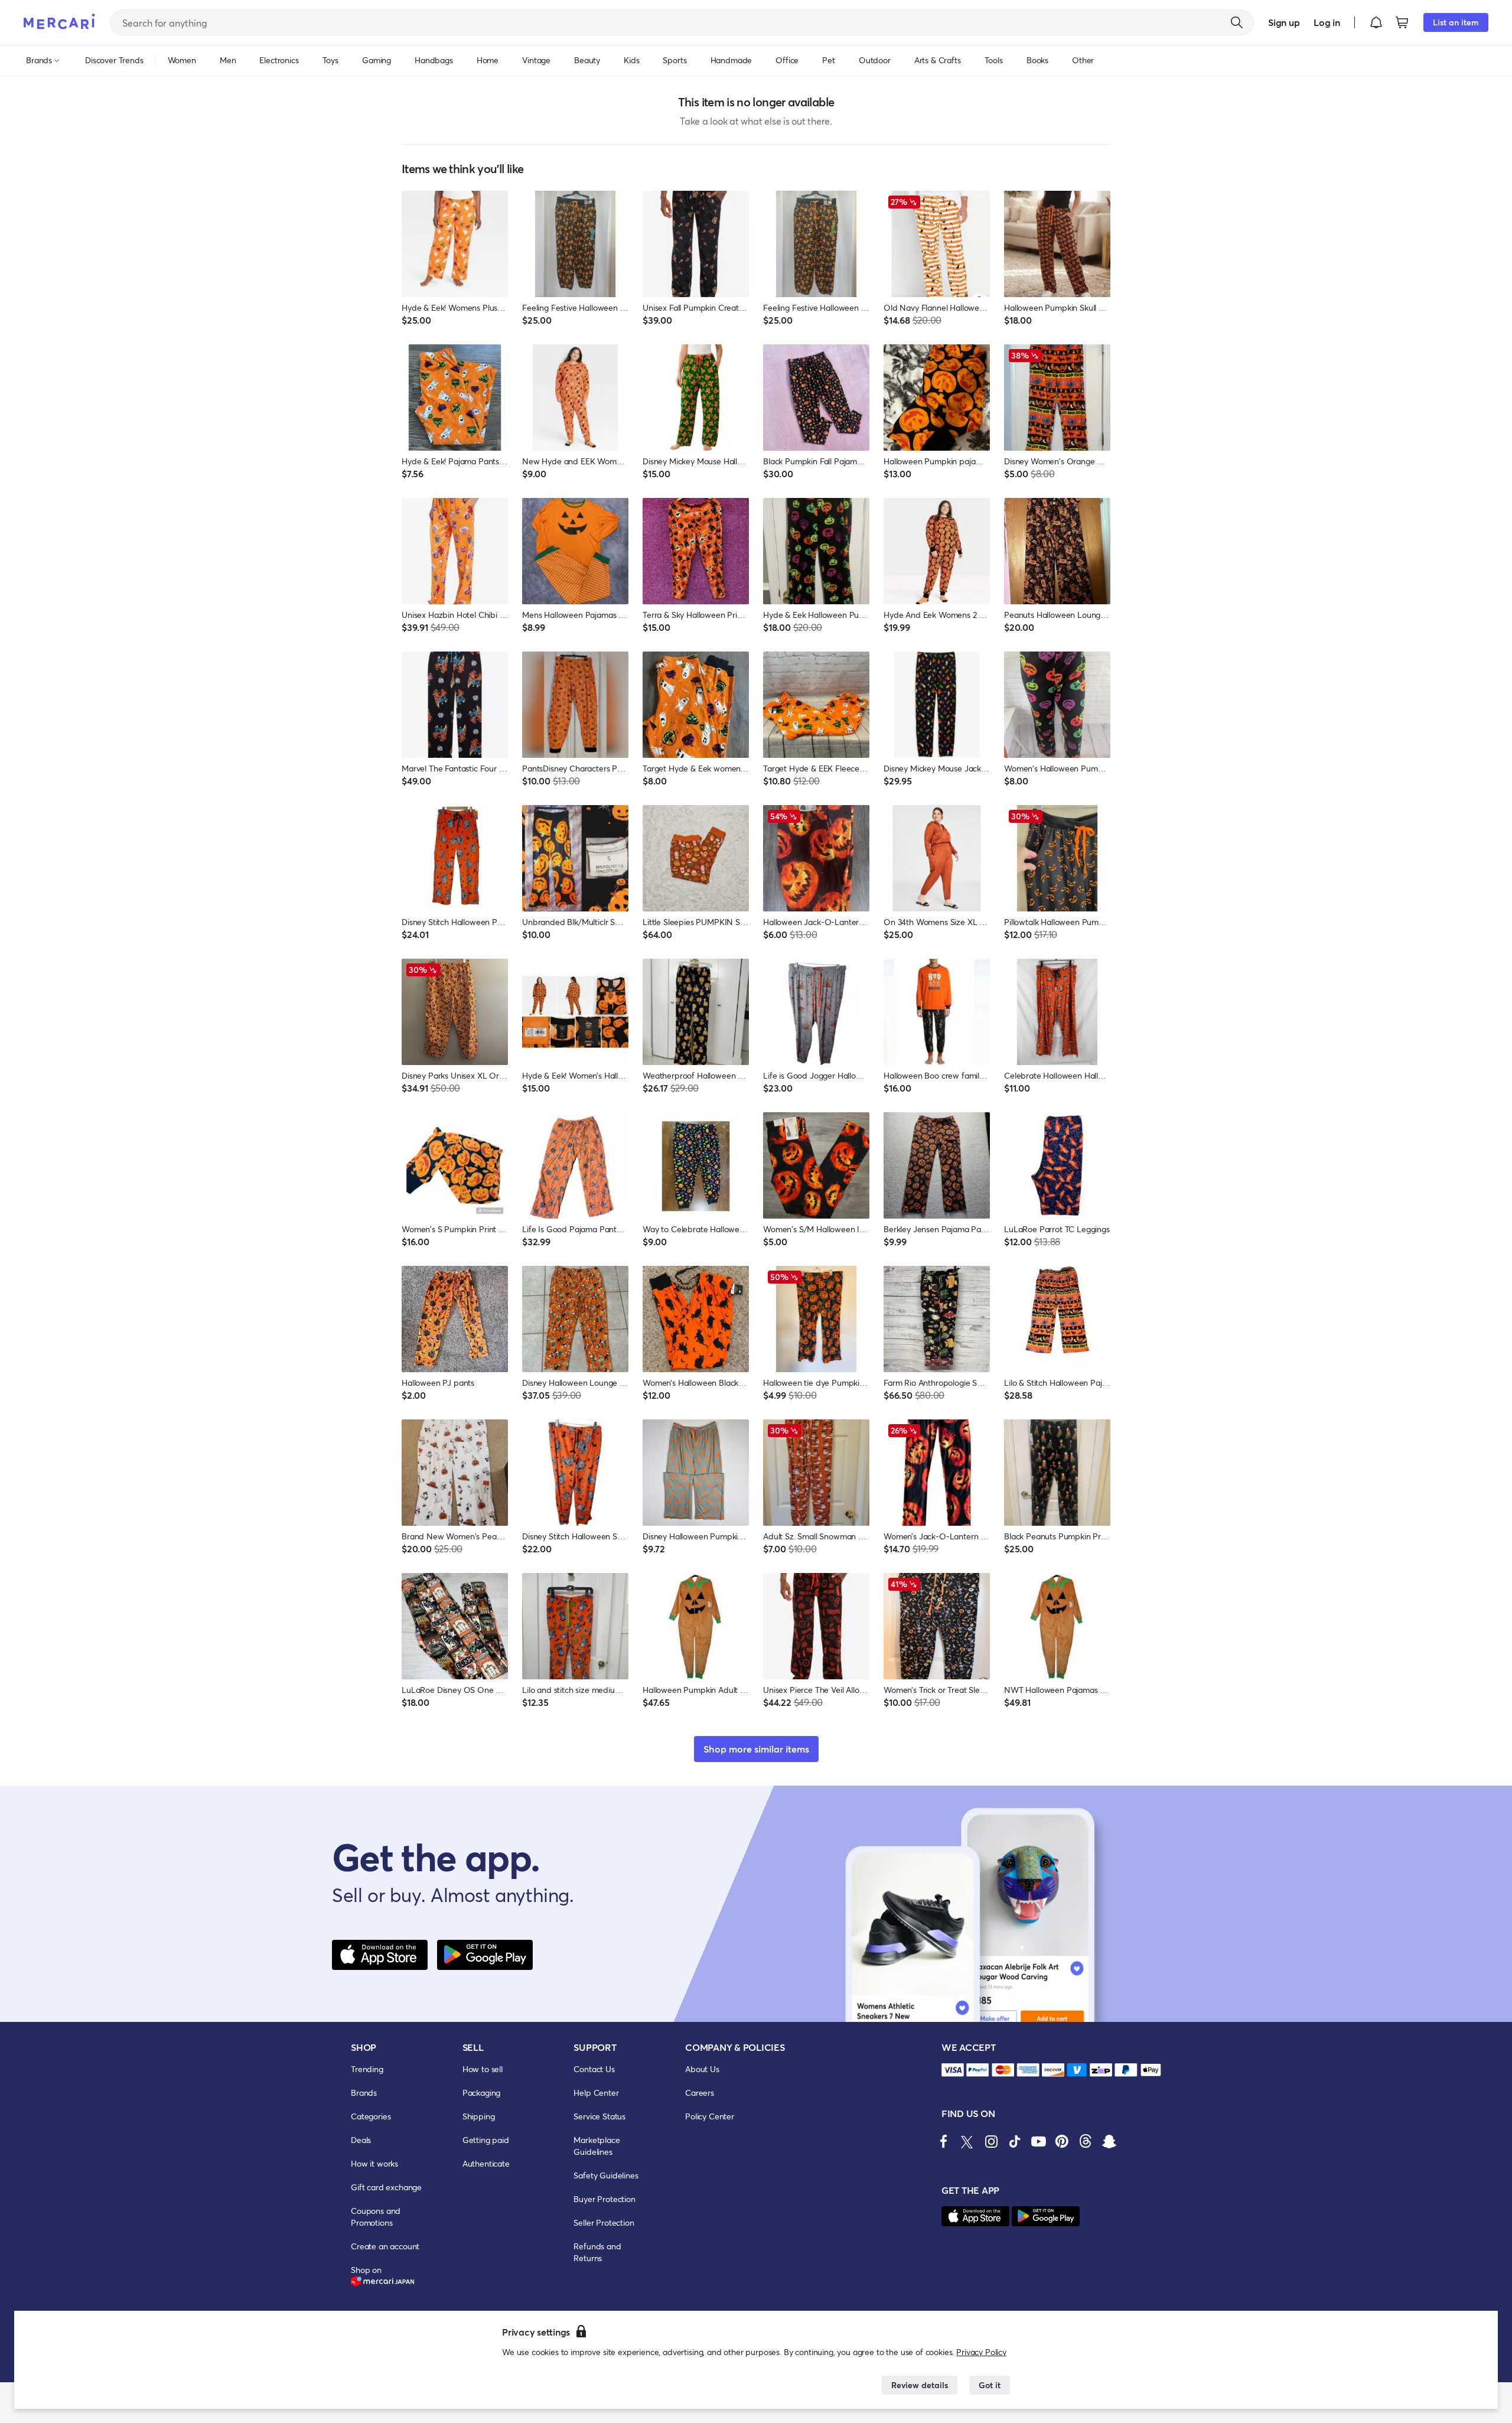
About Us (702, 2069)
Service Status (599, 2116)
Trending (367, 2069)
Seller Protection (604, 2222)
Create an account (385, 2246)
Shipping (479, 2116)
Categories (371, 2116)
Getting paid (486, 2140)
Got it (990, 2385)
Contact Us (594, 2069)
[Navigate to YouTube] (1038, 2141)
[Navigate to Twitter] (967, 2141)
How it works (374, 2163)
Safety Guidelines (606, 2175)
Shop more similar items (756, 1749)
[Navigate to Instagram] (991, 2141)
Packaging (482, 2093)
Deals (361, 2140)
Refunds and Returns (597, 2252)
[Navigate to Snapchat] (1109, 2141)
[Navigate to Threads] (1086, 2141)
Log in (1327, 22)
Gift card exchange (386, 2187)
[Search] (1237, 22)
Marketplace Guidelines (597, 2146)
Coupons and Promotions (376, 2217)
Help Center (596, 2093)
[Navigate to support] (953, 2070)
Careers (700, 2093)
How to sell (483, 2069)
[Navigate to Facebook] (944, 2141)
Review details (920, 2385)
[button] (1376, 22)
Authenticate (486, 2163)
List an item (1456, 22)
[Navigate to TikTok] (1015, 2141)
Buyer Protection (604, 2199)
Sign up (1284, 22)
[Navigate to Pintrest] (1062, 2141)
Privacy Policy (981, 2352)
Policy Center (710, 2116)
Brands (364, 2093)
